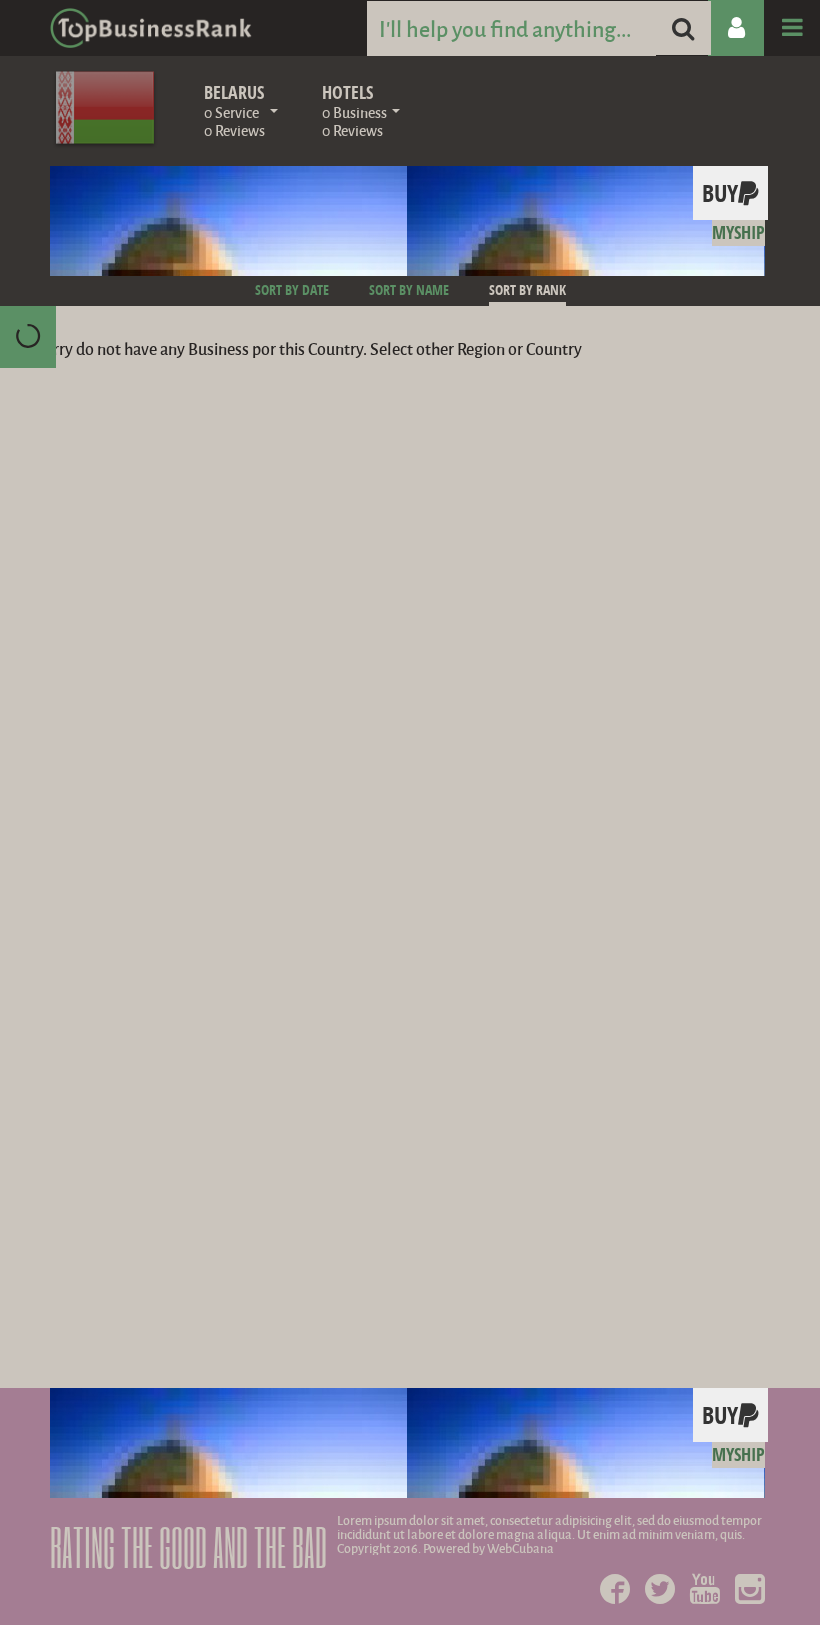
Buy (720, 193)
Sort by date (292, 289)
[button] (241, 106)
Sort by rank (527, 289)
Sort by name (409, 289)
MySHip (738, 232)
